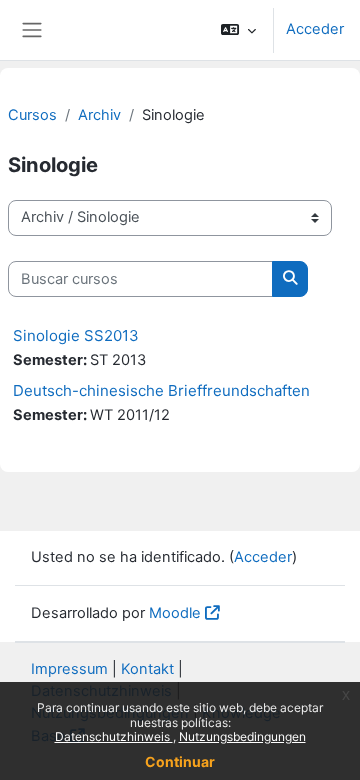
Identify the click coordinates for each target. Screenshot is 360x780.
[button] (238, 30)
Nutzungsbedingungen (242, 736)
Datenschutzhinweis (114, 736)
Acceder (315, 29)
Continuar (180, 761)
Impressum (69, 669)
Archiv (99, 115)
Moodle (175, 613)
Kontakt (147, 669)
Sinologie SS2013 (76, 335)
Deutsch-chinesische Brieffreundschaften (161, 390)
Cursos (32, 115)
